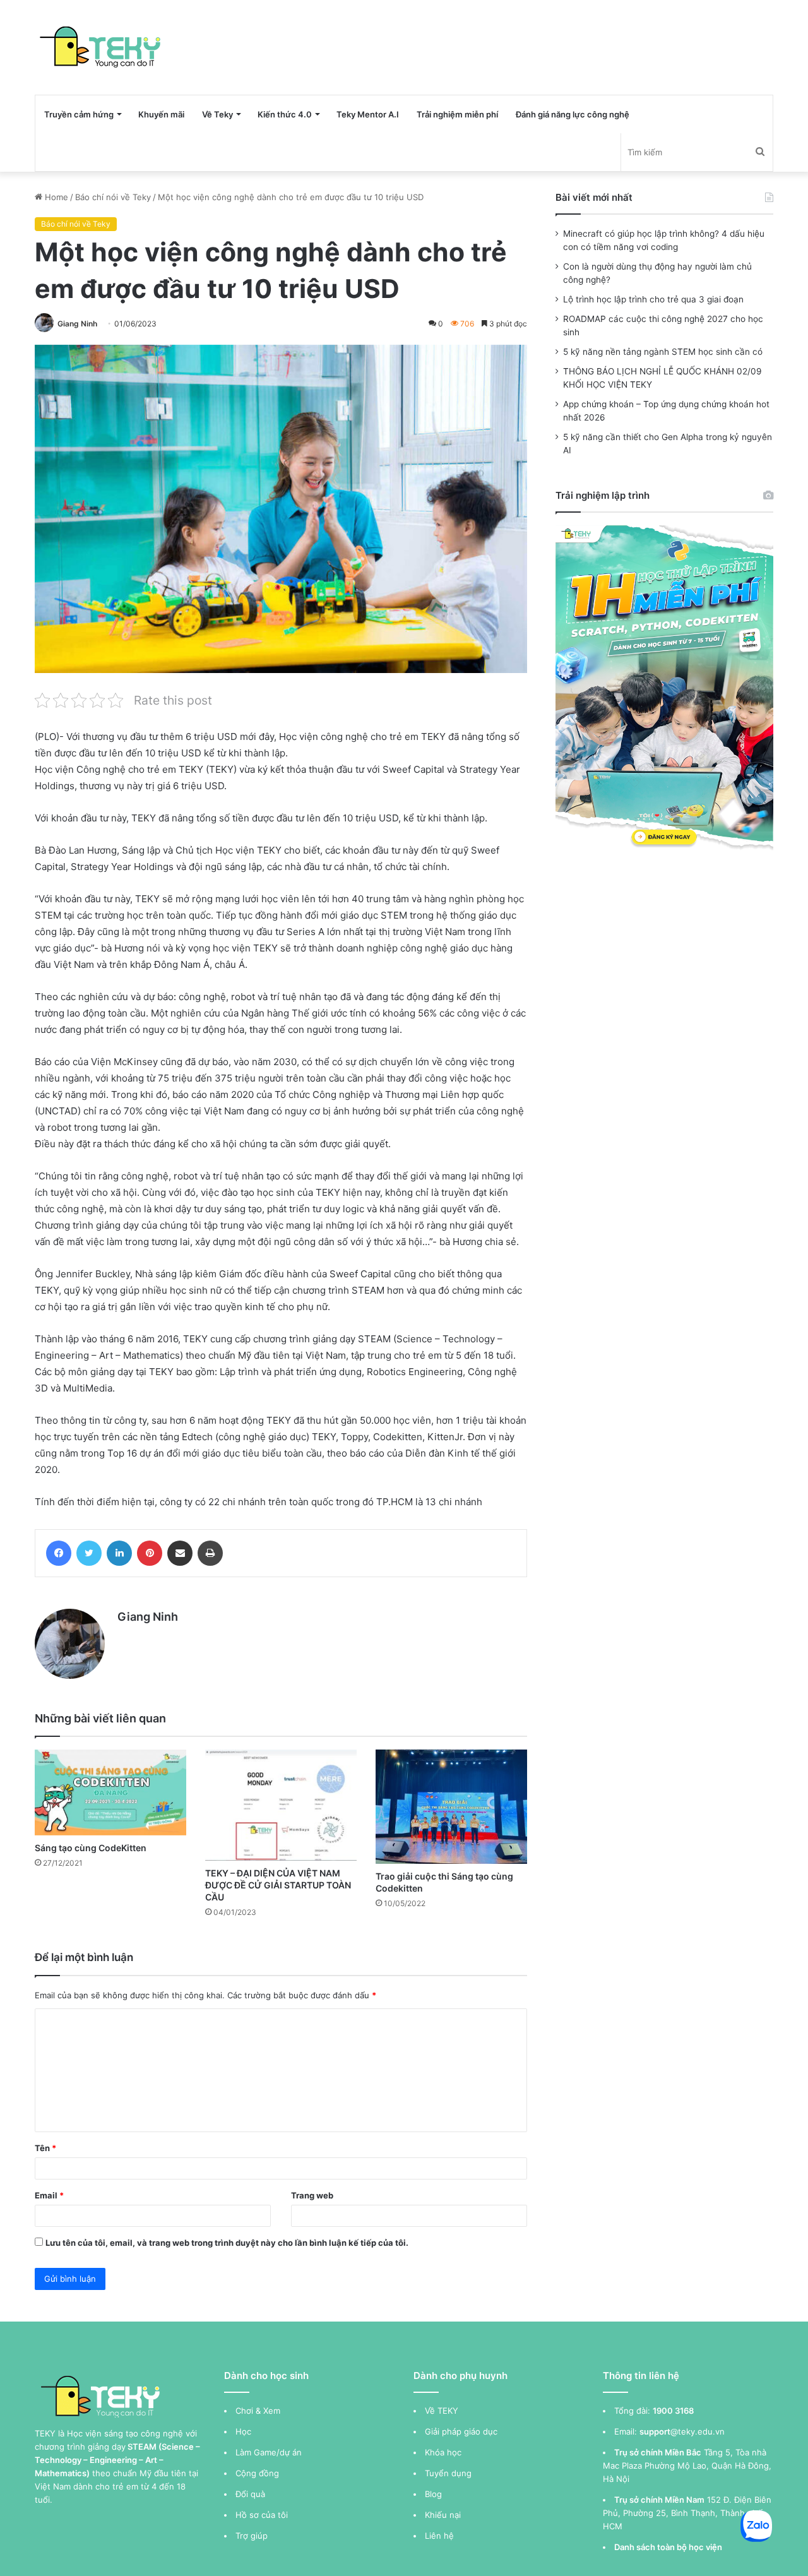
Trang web (312, 2195)
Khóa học (443, 2452)
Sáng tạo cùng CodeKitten (91, 1848)
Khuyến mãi (161, 114)
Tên (45, 2148)
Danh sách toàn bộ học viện (668, 2547)
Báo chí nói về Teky (113, 197)
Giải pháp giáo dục (461, 2431)
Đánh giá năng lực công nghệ (573, 114)
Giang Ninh (77, 324)
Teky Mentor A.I (368, 114)
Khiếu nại (443, 2515)
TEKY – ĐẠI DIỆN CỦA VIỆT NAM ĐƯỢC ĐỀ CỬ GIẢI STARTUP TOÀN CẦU (278, 1885)
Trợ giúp (252, 2536)
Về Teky (217, 114)
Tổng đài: (632, 2411)
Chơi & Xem (258, 2411)
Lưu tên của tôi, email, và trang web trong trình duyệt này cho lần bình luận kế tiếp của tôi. (227, 2243)
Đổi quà (250, 2494)
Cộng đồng (257, 2473)
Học (243, 2431)
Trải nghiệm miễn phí (457, 114)
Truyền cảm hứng (79, 114)
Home (55, 197)
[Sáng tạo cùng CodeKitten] (110, 1792)
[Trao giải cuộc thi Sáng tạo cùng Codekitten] (451, 1806)
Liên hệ (439, 2536)
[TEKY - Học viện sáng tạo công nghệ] (101, 47)
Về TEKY (442, 2411)
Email (49, 2195)
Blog (433, 2494)
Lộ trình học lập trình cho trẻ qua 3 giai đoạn (653, 299)
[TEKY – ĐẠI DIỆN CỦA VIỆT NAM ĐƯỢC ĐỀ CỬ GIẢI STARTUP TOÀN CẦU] (281, 1805)
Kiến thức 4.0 (285, 114)
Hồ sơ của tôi (262, 2515)
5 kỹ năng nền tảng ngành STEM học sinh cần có (663, 352)
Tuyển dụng (448, 2473)
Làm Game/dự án (269, 2452)
